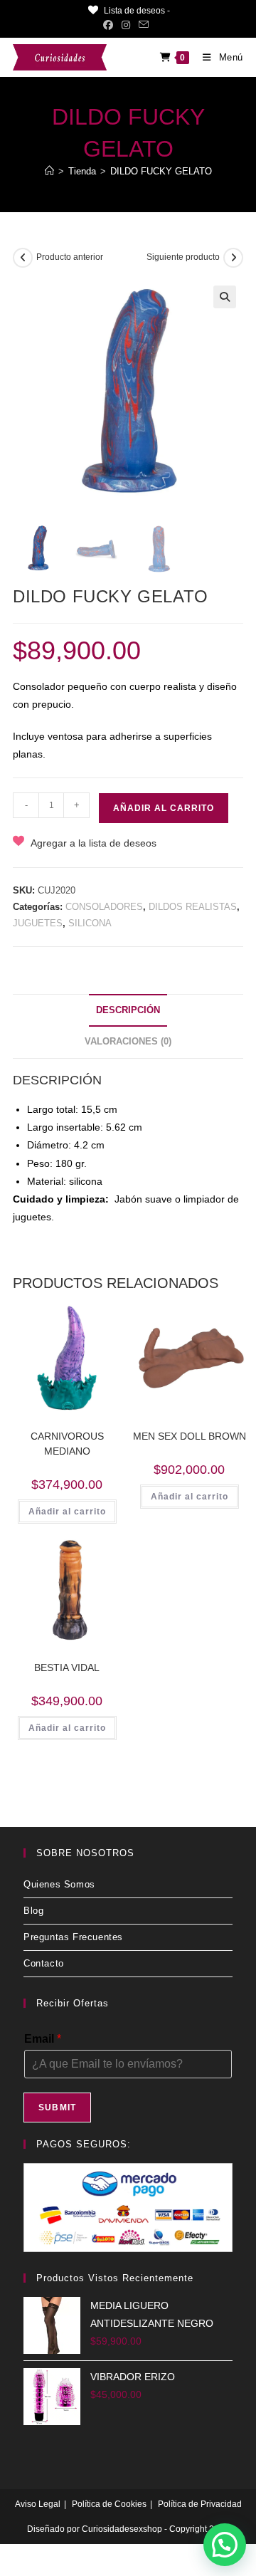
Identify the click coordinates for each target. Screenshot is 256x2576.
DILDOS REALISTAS (193, 907)
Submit (57, 2108)
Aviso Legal (38, 2504)
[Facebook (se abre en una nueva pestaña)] (110, 25)
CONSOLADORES (104, 907)
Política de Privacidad (200, 2504)
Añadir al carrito (164, 808)
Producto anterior (70, 257)
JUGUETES (38, 923)
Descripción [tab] (128, 1010)
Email (43, 2039)
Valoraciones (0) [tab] (128, 1042)
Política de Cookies (109, 2504)
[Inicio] (49, 171)
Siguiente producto (183, 257)
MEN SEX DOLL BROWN (190, 1436)
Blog (33, 1911)
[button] (225, 297)
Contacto (44, 1963)
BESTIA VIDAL (67, 1667)
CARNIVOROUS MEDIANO (67, 1444)
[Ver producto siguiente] (233, 258)
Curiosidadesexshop (122, 2529)
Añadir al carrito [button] (67, 1512)
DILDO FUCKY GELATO (161, 171)
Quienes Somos (59, 1884)
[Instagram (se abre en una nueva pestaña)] (126, 25)
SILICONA (90, 923)
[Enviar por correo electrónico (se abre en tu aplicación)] (144, 25)
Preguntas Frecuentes (73, 1937)
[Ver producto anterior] (23, 258)
